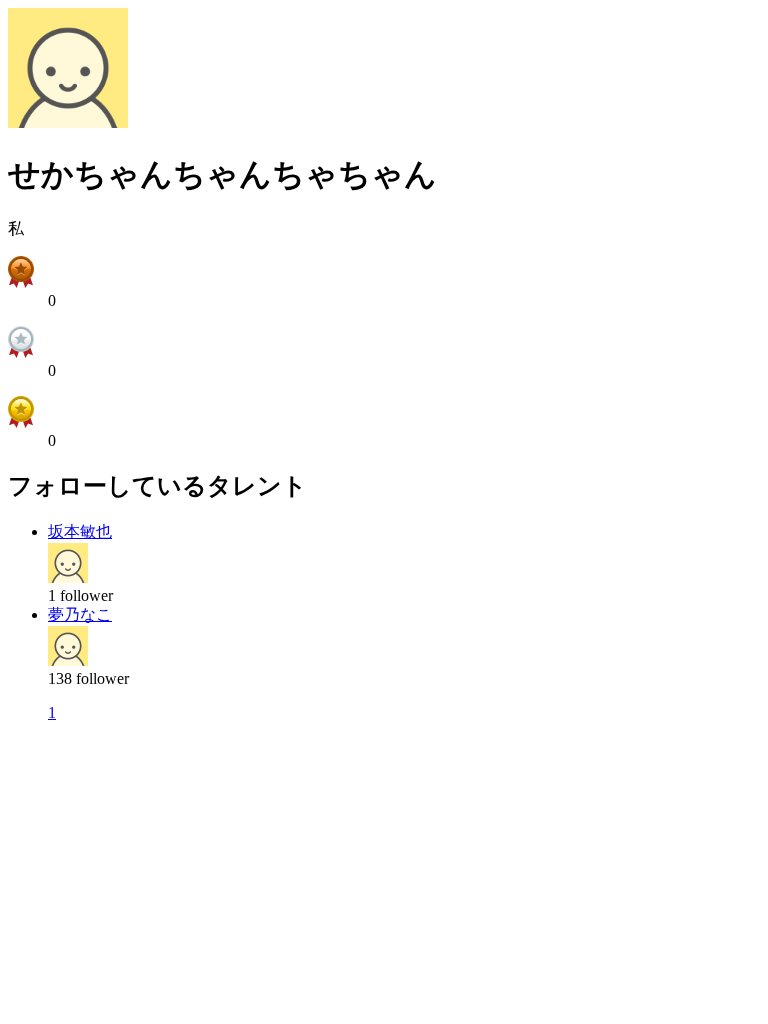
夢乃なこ (80, 614)
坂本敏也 (80, 531)
